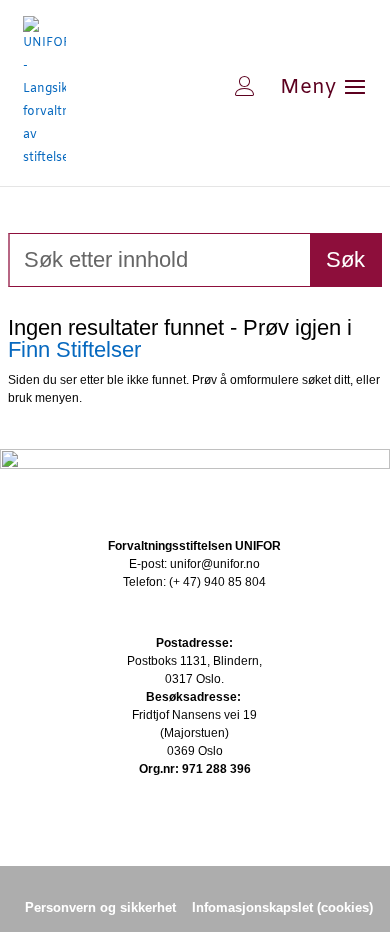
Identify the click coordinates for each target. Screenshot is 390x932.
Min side (181, 86)
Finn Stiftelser (74, 349)
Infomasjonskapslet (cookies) (282, 907)
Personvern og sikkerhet (100, 907)
